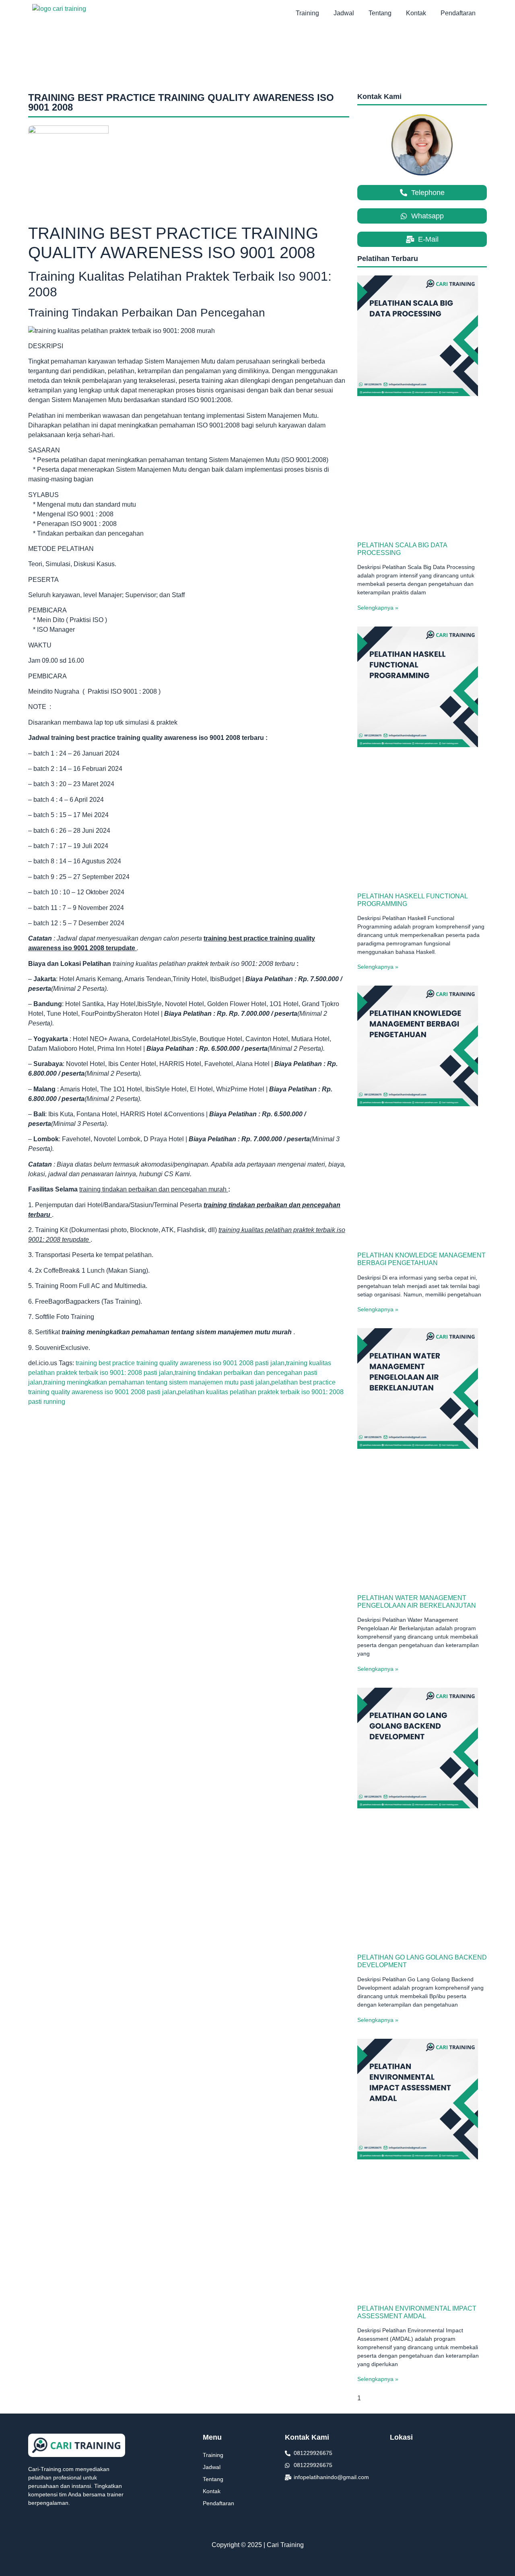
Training (307, 13)
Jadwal (344, 13)
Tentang (380, 13)
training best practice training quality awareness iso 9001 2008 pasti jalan (180, 1363)
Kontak (416, 13)
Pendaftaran (458, 13)
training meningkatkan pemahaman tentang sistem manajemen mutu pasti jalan (157, 1382)
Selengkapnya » (378, 608)
